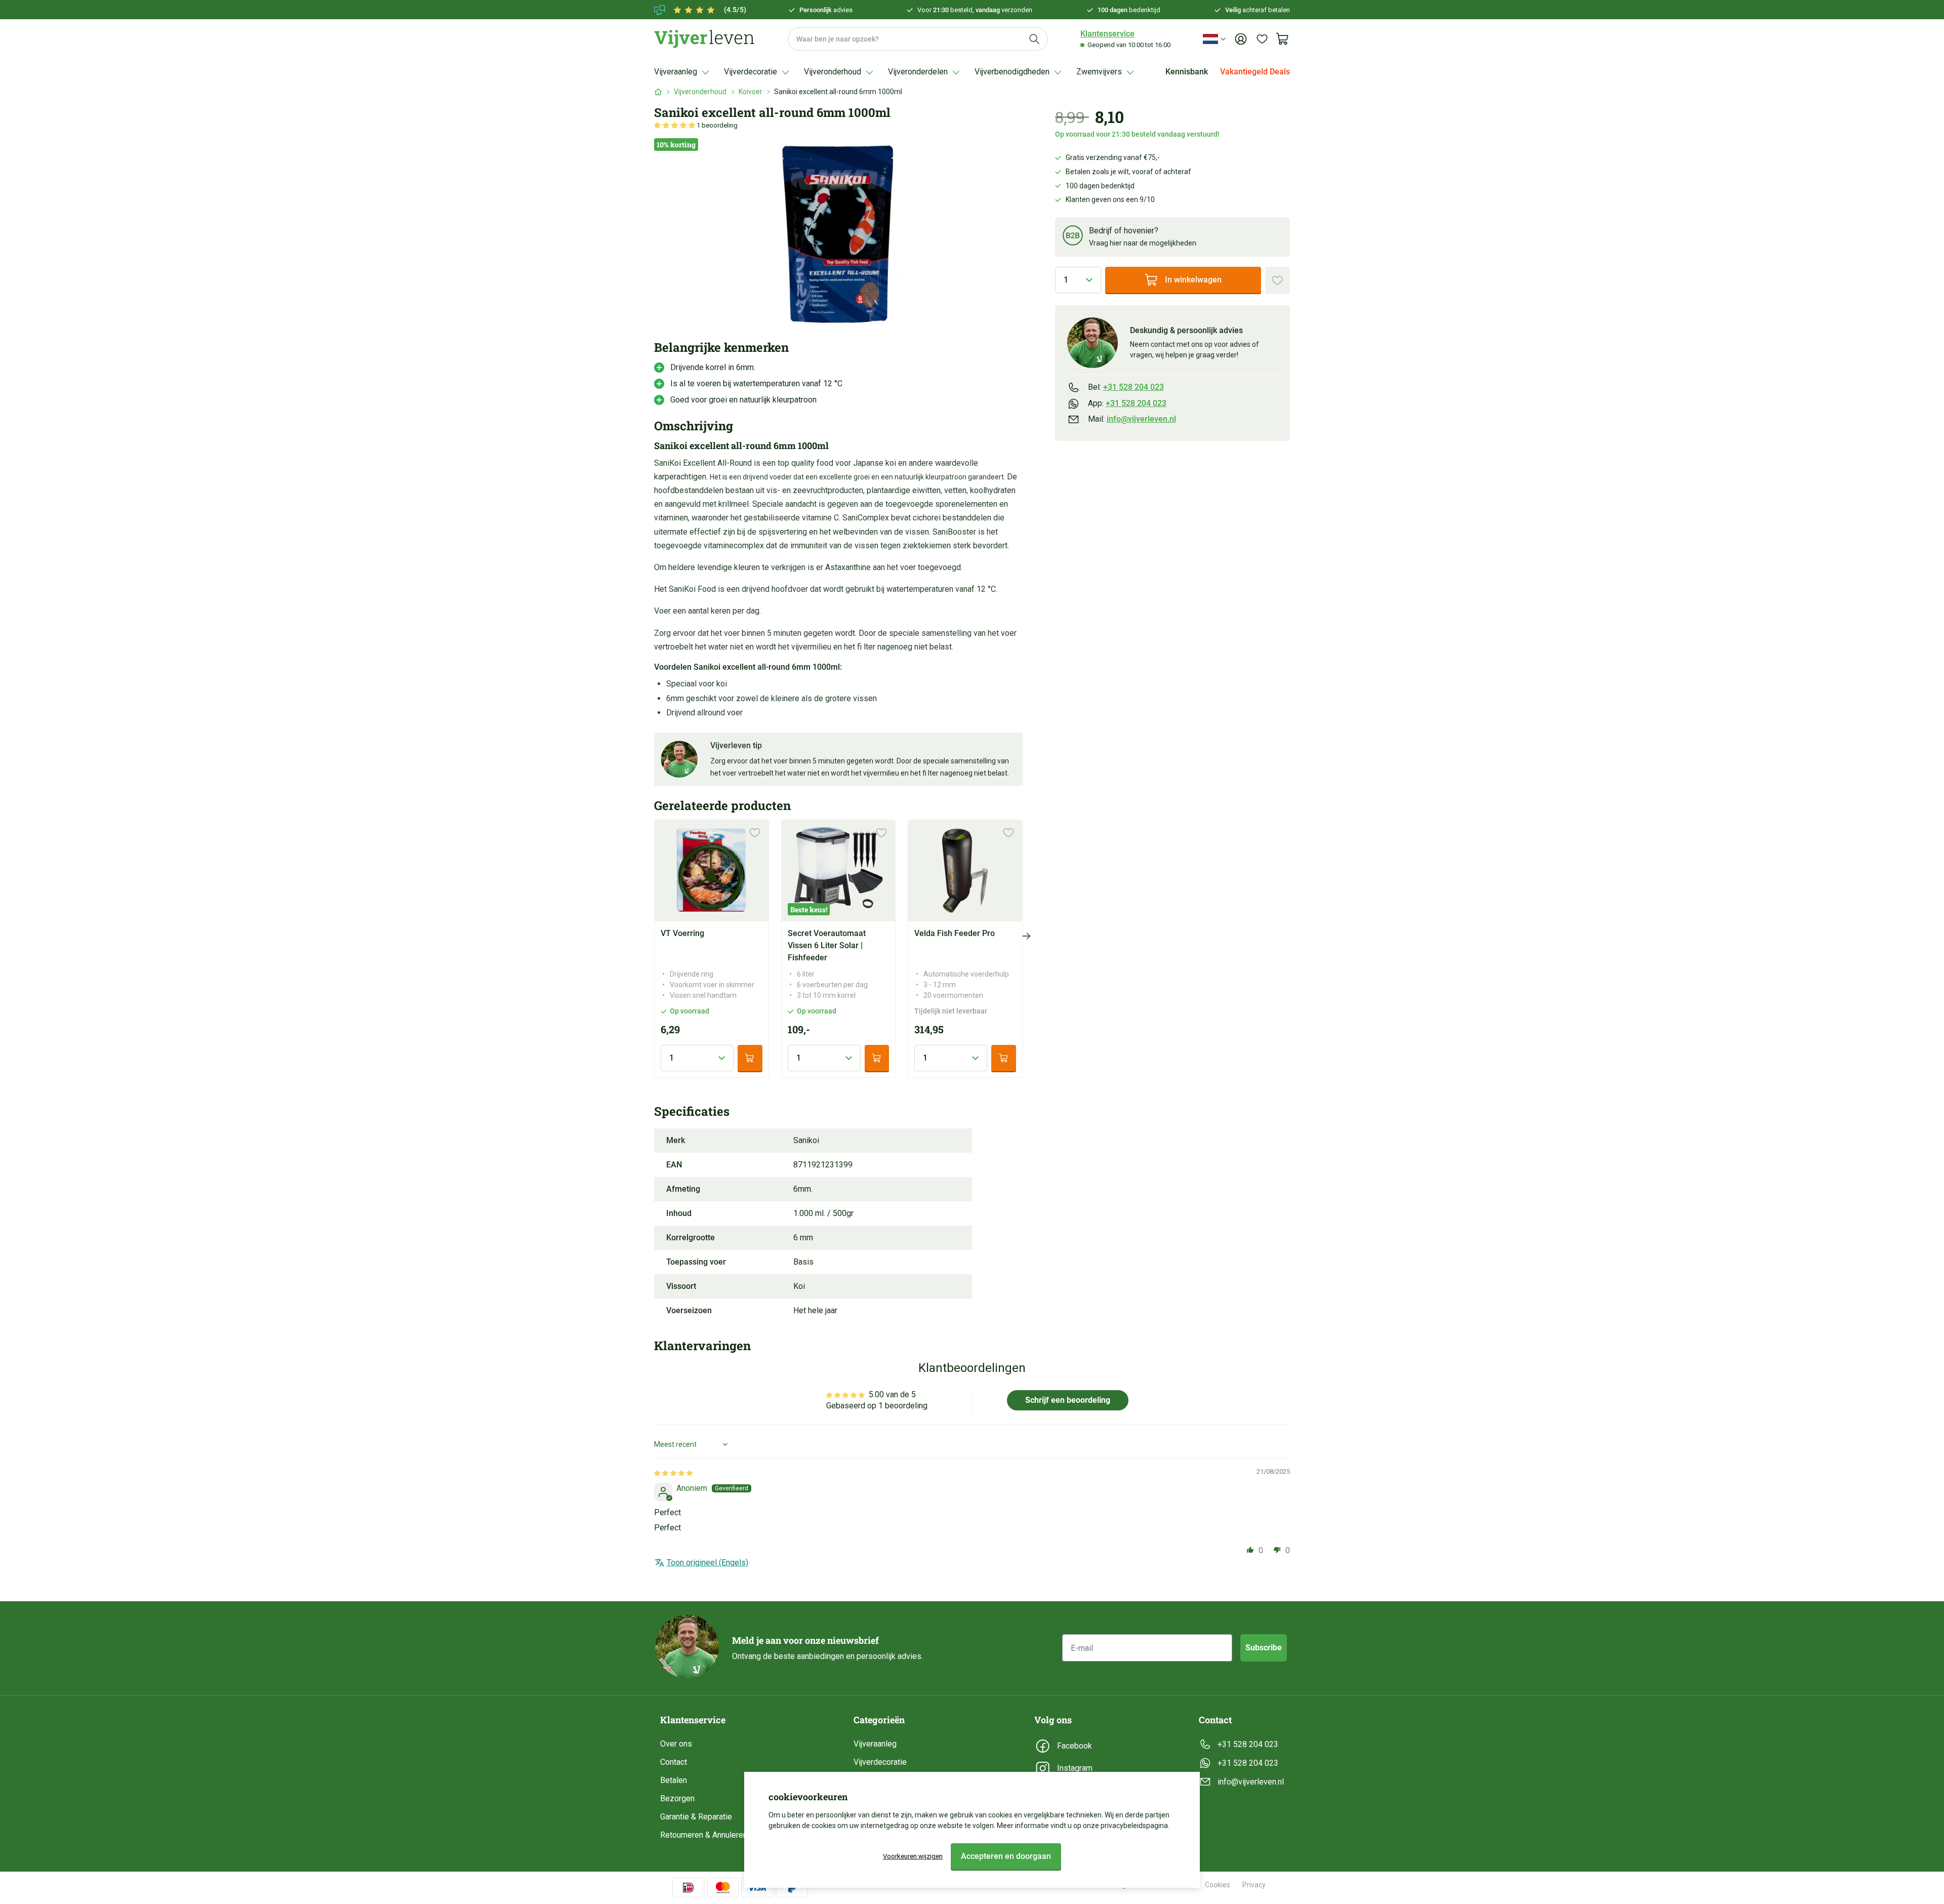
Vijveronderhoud (700, 92)
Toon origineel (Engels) (707, 1563)
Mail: (1132, 419)
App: (1127, 403)
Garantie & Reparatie (696, 1817)
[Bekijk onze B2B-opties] (1073, 237)
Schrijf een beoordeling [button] (1068, 1400)
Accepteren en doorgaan (1006, 1856)
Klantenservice (1107, 34)
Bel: (1126, 387)
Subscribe (1264, 1648)
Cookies (1218, 1885)
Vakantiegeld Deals (1255, 72)
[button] (675, 125)
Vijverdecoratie (880, 1762)
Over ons (676, 1744)
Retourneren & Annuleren (704, 1835)
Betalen (674, 1780)
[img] (673, 1472)
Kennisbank (1187, 72)
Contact (674, 1762)
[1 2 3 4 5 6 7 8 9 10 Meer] (1078, 280)
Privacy (1254, 1885)
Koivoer (751, 92)
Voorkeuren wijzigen (913, 1856)
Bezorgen (677, 1798)
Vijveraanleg (875, 1744)
